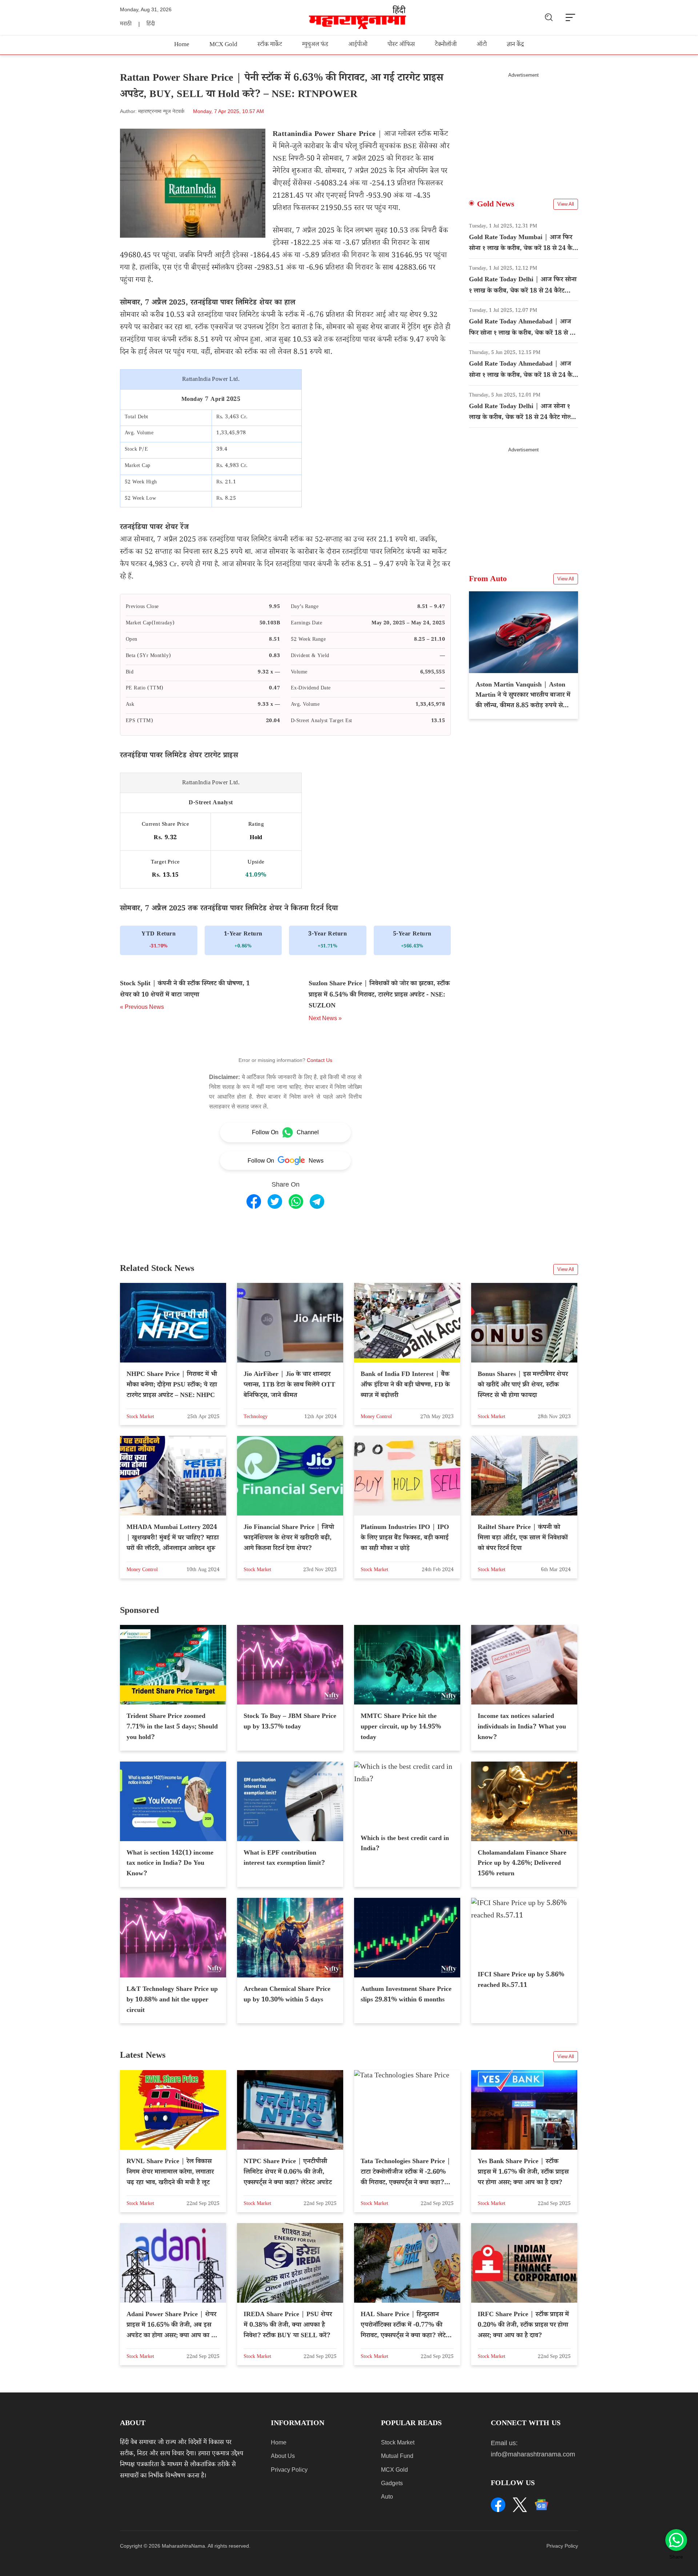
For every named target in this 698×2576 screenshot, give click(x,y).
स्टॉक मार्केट (270, 45)
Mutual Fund (397, 2456)
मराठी (126, 25)
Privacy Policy (289, 2470)
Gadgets (392, 2483)
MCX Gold (223, 45)
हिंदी (151, 25)
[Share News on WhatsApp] (296, 1202)
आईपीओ (358, 45)
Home (182, 45)
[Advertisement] (523, 129)
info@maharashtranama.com (533, 2454)
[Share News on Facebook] (254, 1202)
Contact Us (320, 1060)
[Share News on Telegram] (317, 1202)
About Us (283, 2456)
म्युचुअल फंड (315, 45)
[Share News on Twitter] (275, 1202)
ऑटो (482, 45)
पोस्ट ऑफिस (401, 45)
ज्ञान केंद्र (515, 45)
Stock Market (398, 2442)
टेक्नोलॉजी (446, 45)
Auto (387, 2497)
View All (566, 204)
